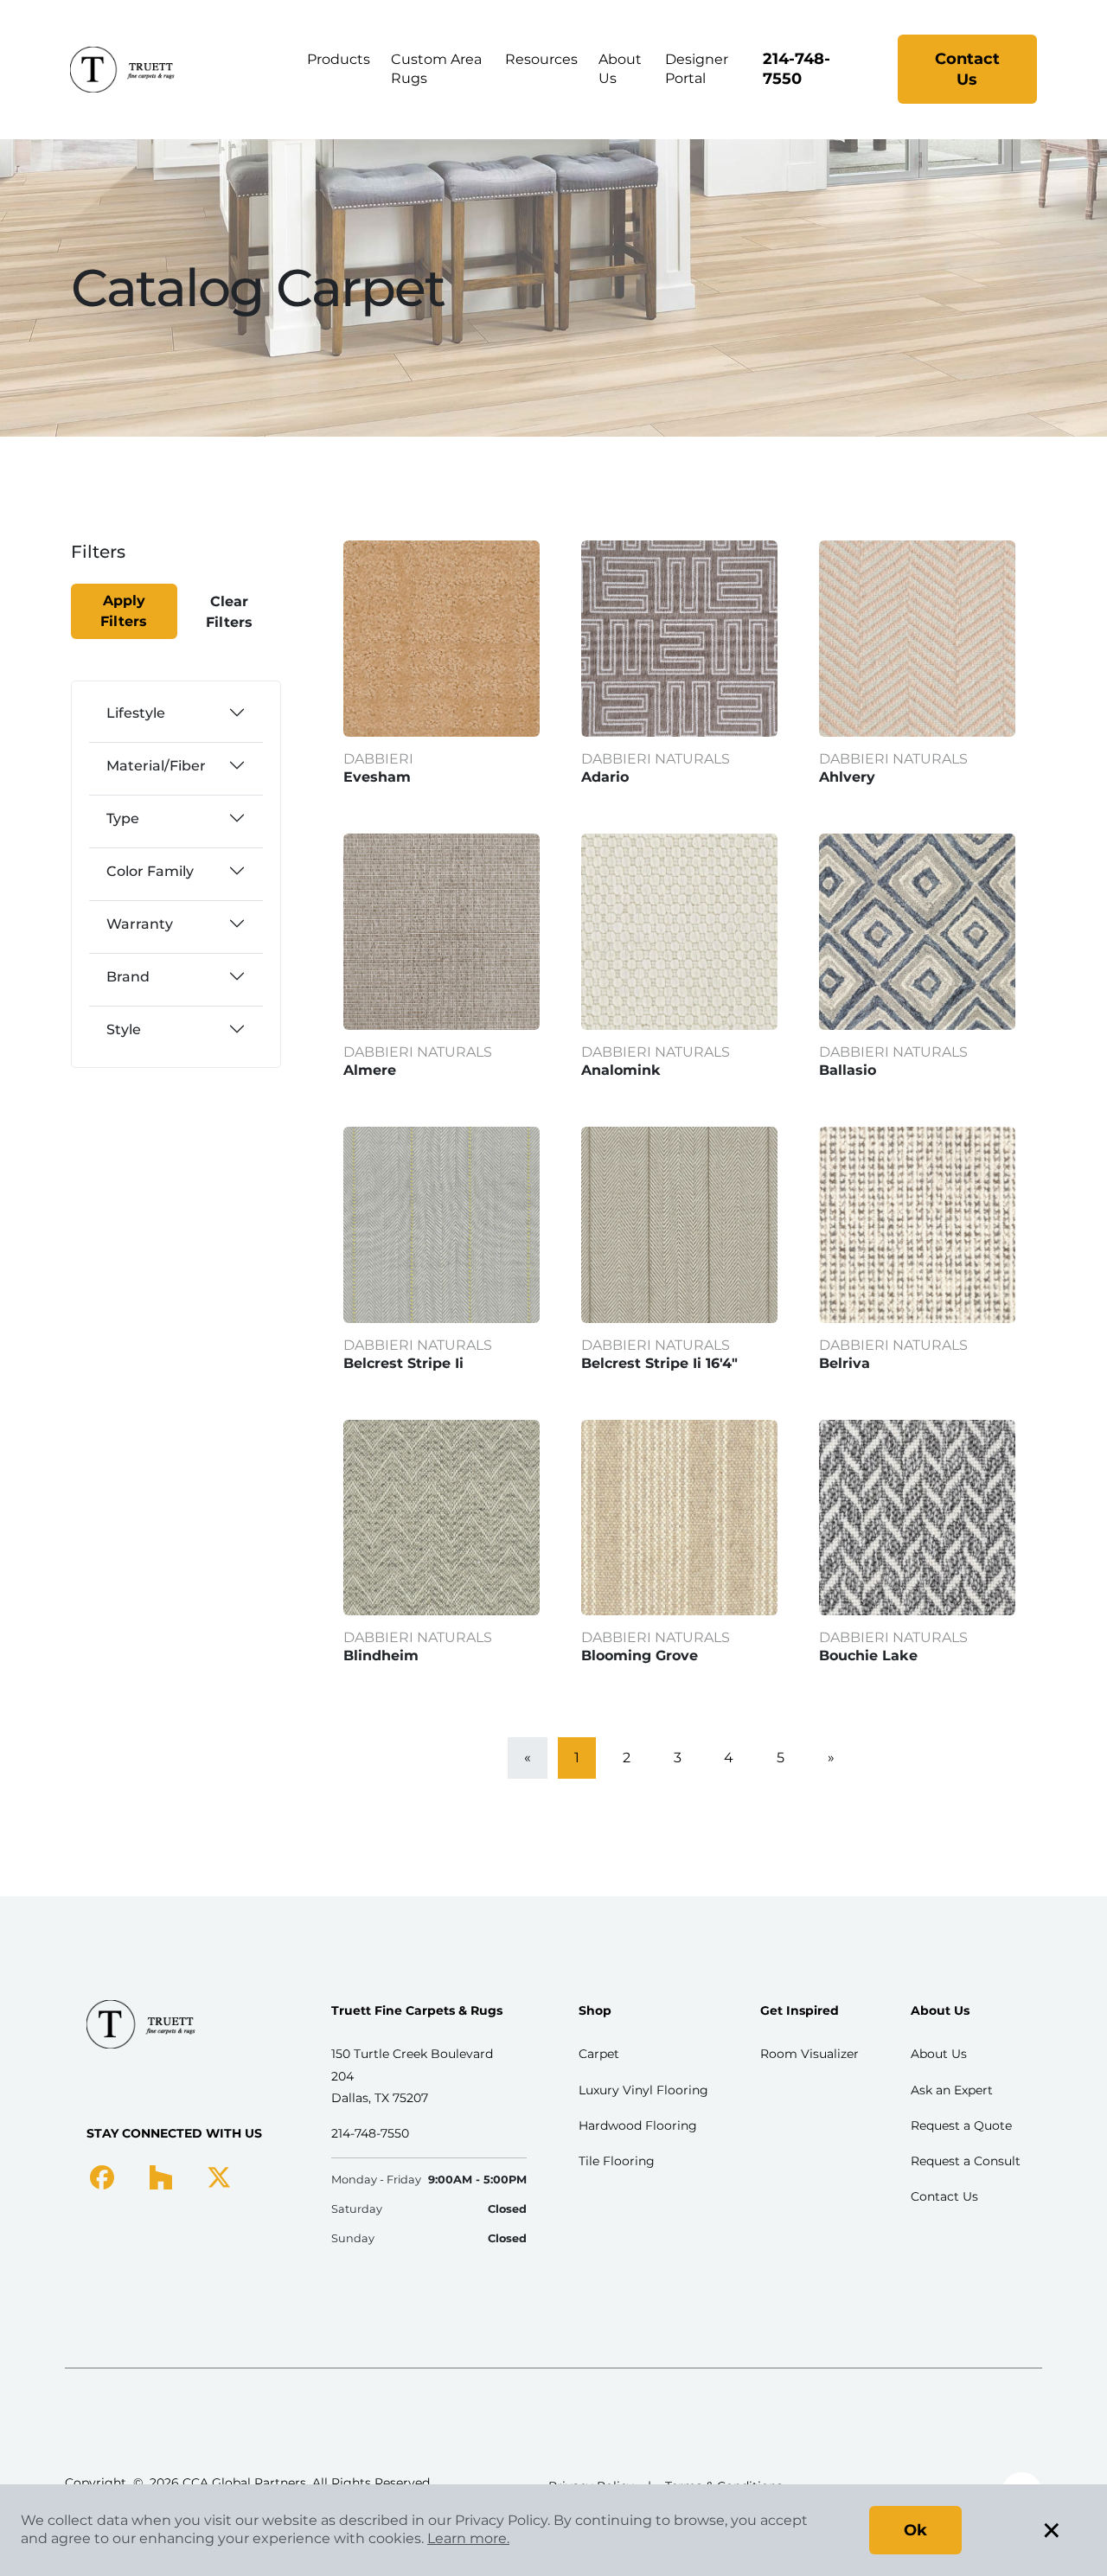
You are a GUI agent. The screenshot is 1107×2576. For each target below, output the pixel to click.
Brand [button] (128, 977)
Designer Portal (697, 69)
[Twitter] (219, 2176)
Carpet (599, 2054)
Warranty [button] (140, 924)
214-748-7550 (797, 69)
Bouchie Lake (868, 1656)
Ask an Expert (952, 2090)
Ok (915, 2530)
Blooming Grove (640, 1656)
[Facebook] (102, 2176)
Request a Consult (966, 2161)
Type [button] (123, 818)
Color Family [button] (150, 871)
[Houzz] (160, 2176)
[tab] (176, 713)
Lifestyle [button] (136, 713)
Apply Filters (124, 611)
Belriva (845, 1363)
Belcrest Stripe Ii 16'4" (659, 1363)
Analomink (621, 1070)
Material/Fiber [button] (156, 766)
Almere (370, 1070)
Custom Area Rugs (436, 69)
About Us (620, 69)
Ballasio (848, 1070)
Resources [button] (541, 59)
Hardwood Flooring (638, 2125)
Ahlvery (847, 777)
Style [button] (124, 1029)
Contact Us (967, 69)
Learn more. (468, 2538)
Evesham (377, 777)
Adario (605, 777)
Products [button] (339, 59)
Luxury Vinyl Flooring (643, 2090)
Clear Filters (229, 612)
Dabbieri (378, 759)
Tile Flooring (617, 2161)
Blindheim (381, 1656)
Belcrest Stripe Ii (403, 1363)
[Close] (132, 563)
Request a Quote (961, 2125)
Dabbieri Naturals (656, 759)
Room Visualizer (809, 2054)
